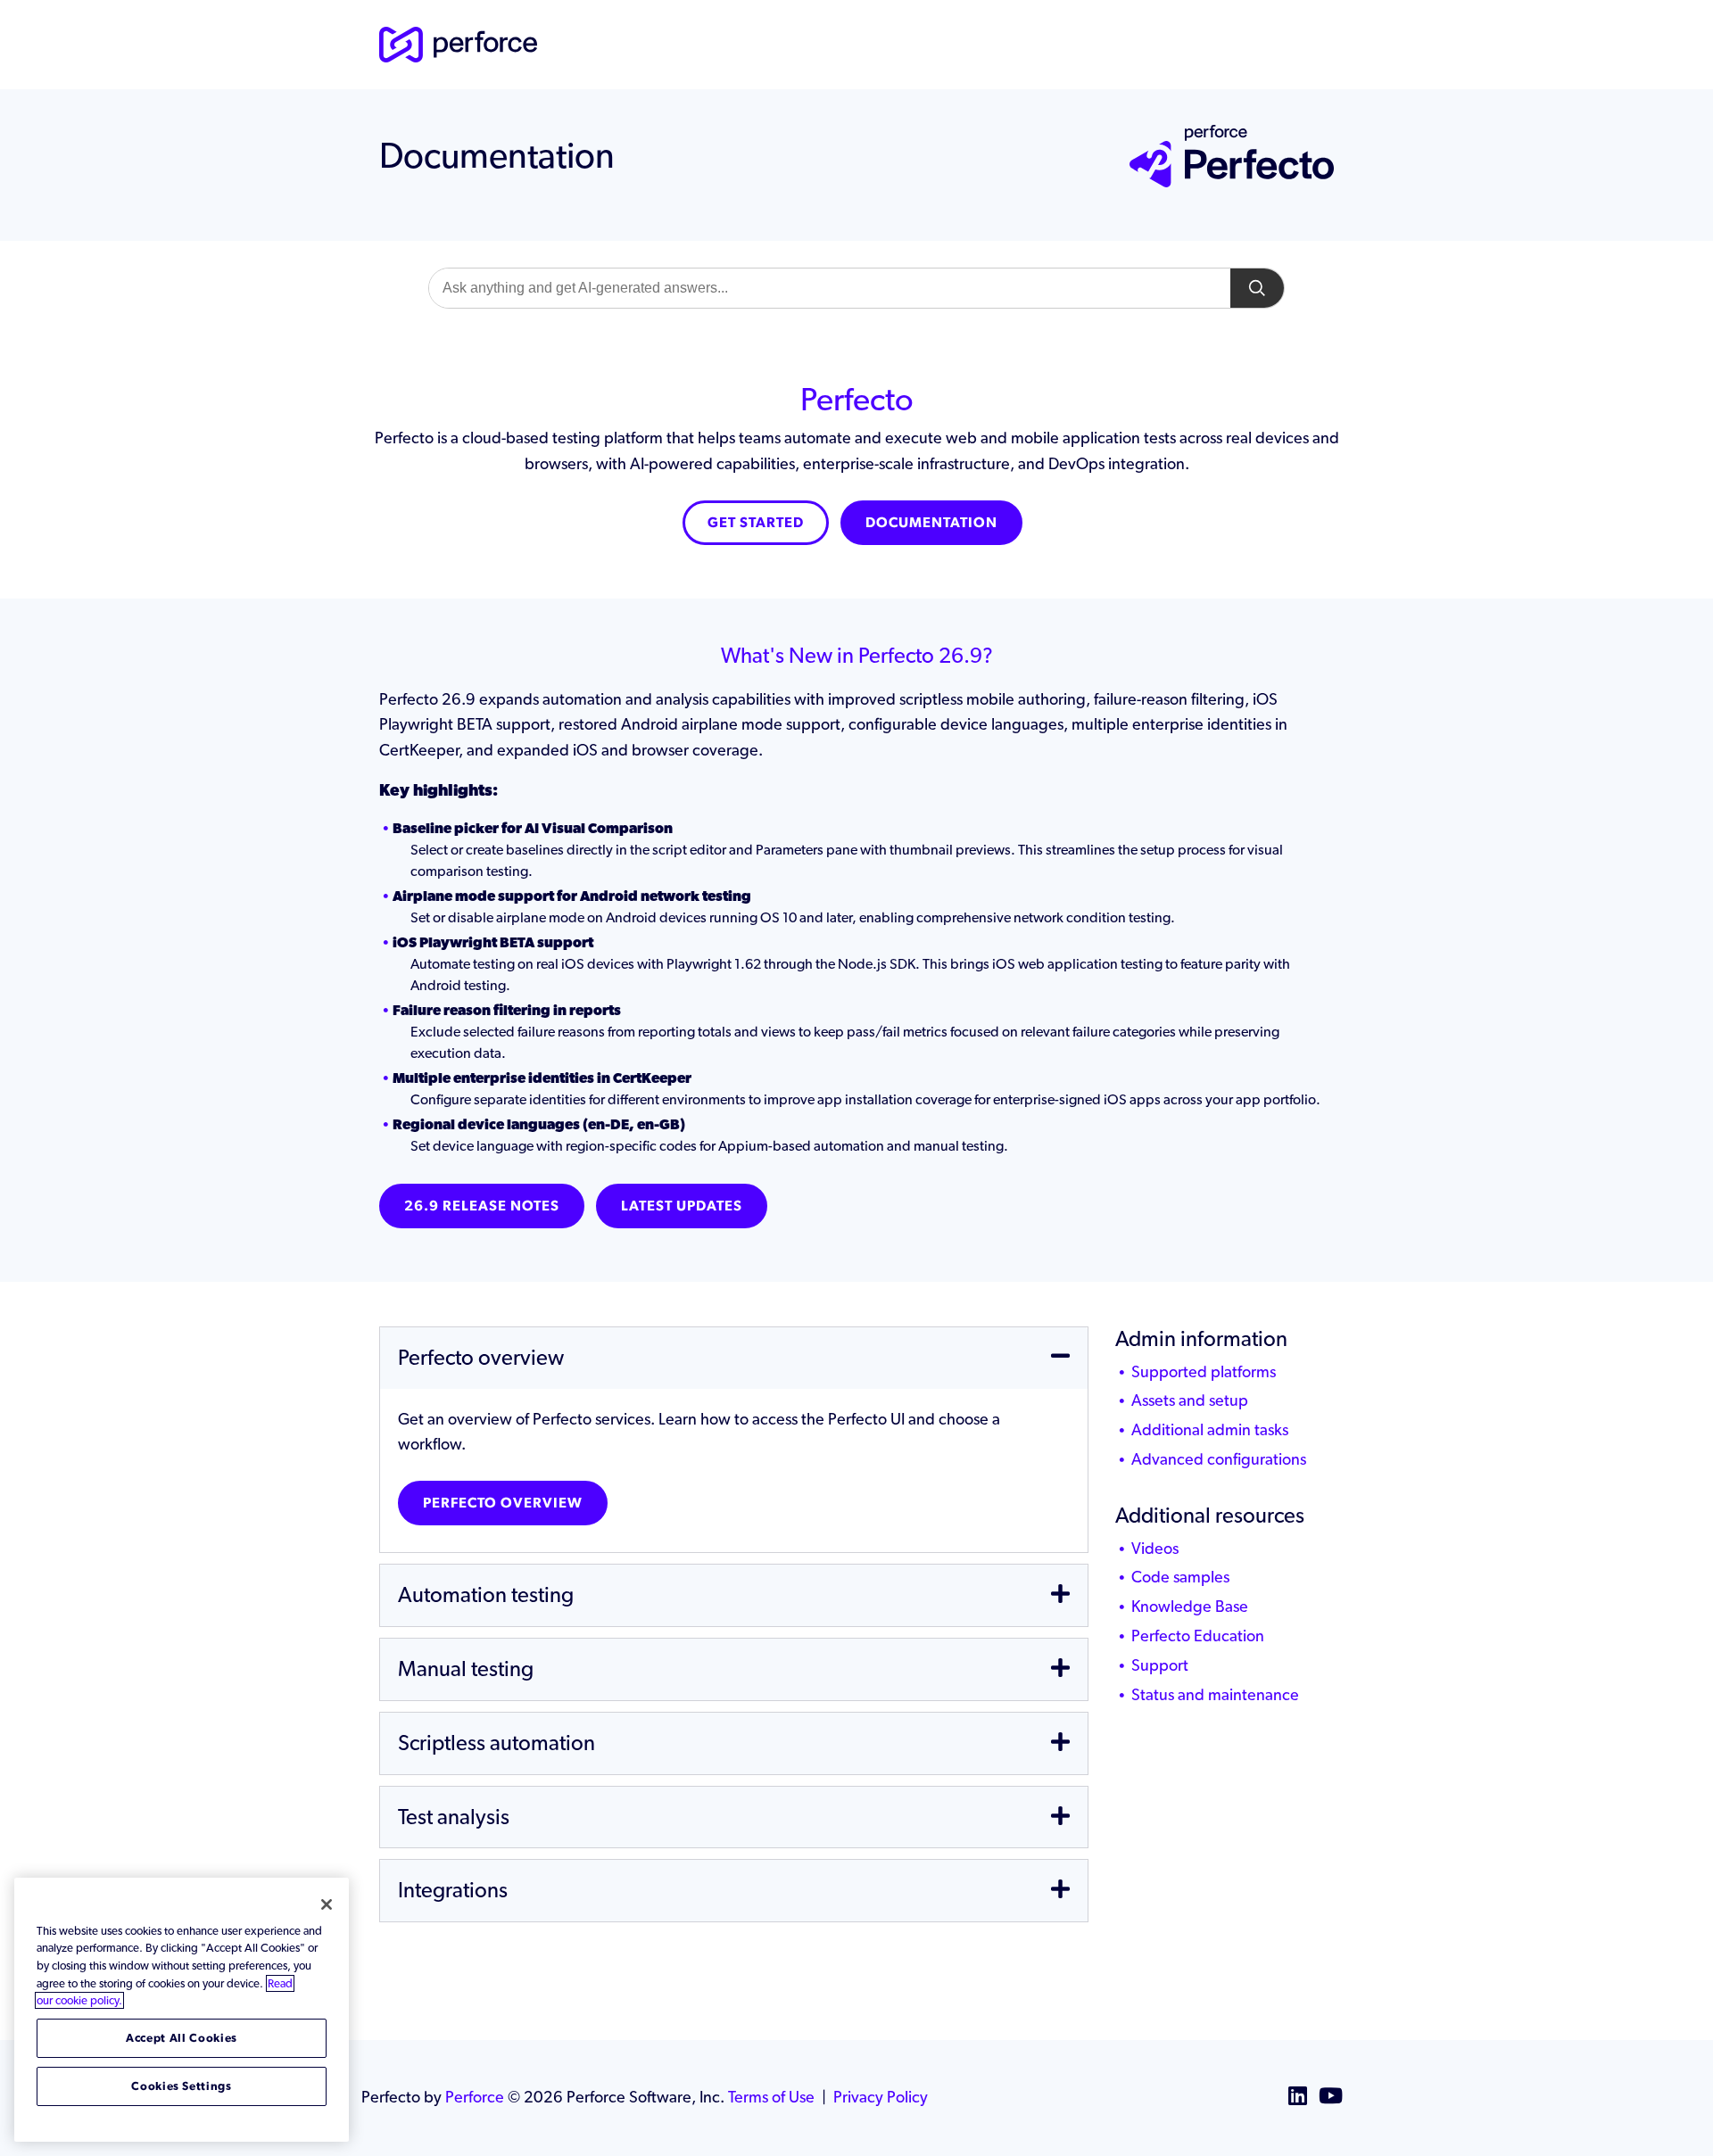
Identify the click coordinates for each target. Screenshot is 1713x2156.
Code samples (1180, 1577)
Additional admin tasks (1210, 1429)
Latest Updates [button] (682, 1206)
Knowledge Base (1190, 1606)
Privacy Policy (881, 2097)
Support (1160, 1665)
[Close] (327, 1904)
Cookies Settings (182, 2086)
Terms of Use (771, 2097)
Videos (1155, 1548)
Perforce (475, 2097)
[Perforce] (458, 42)
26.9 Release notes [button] (482, 1206)
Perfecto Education (1198, 1636)
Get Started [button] (756, 522)
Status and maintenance (1215, 1694)
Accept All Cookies (182, 2038)
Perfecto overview (503, 1503)
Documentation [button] (931, 522)
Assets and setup (1190, 1400)
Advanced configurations (1219, 1459)
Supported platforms (1204, 1371)
